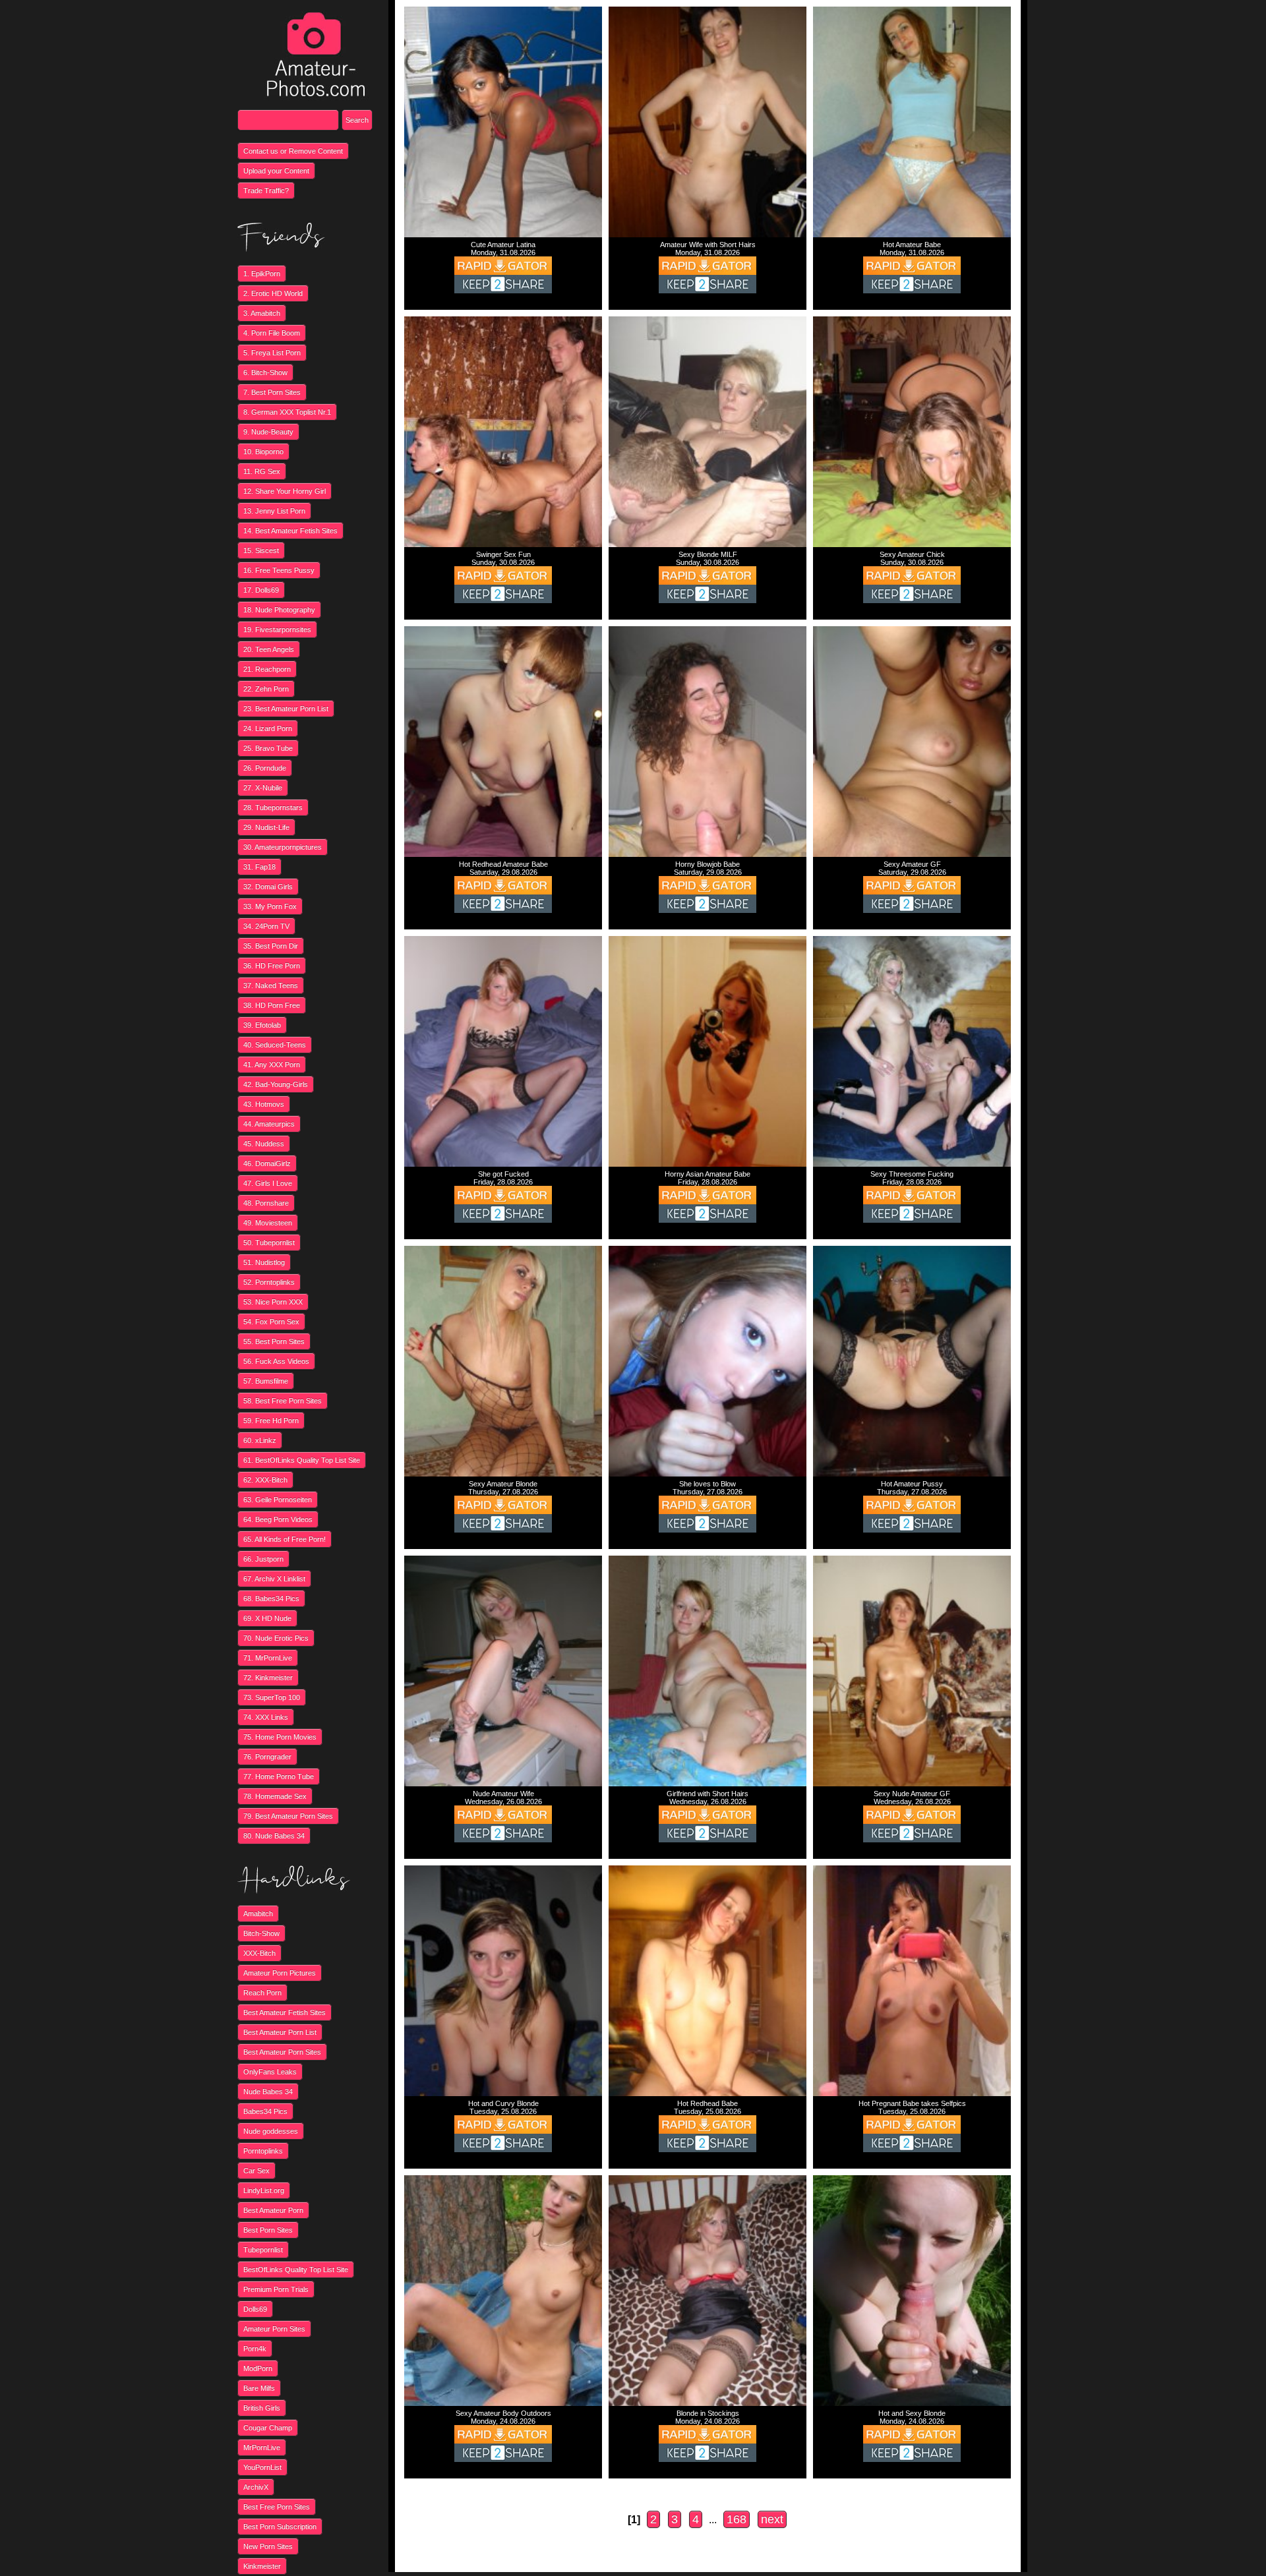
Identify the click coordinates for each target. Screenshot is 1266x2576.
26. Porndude (265, 768)
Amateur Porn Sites (274, 2329)
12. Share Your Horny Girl (285, 491)
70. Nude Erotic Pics (276, 1638)
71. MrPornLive (268, 1658)
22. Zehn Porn (266, 689)
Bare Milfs (259, 2388)
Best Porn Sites (268, 2230)
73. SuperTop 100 (272, 1697)
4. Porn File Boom (272, 333)
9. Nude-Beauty (268, 432)
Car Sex (256, 2171)
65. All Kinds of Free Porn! (285, 1539)
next (772, 2519)
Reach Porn (262, 1993)
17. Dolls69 (261, 590)
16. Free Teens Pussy (279, 570)
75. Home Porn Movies (280, 1737)
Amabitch (258, 1914)
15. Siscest (261, 550)
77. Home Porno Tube (279, 1776)
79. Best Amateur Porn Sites (288, 1816)
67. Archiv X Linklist (274, 1579)
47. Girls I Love (268, 1183)
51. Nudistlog (264, 1262)
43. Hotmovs (264, 1104)
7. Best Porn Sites (272, 392)
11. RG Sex (262, 471)
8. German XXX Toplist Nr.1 (287, 412)
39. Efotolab (262, 1025)
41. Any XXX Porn (272, 1065)
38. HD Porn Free (272, 1005)
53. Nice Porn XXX (273, 1302)
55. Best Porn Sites (274, 1341)
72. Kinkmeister (268, 1678)
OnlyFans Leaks (270, 2072)
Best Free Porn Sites (277, 2507)
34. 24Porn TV (266, 926)
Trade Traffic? (266, 190)
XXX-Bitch (259, 1953)
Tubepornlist (263, 2250)
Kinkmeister (262, 2566)
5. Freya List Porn (272, 353)
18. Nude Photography (279, 610)
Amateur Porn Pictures (280, 1973)
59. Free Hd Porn (271, 1420)
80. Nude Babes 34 (274, 1836)
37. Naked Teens (271, 985)
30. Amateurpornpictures (283, 847)
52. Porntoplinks (269, 1282)
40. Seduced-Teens (275, 1045)
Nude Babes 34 (268, 2092)
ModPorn (258, 2368)
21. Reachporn (267, 669)
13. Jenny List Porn (274, 511)
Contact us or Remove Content (293, 151)
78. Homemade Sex (275, 1796)
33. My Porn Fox (270, 906)
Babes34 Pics (265, 2111)
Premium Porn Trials (276, 2289)
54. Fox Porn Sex (271, 1322)
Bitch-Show (261, 1933)
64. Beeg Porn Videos (278, 1519)
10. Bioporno (263, 452)
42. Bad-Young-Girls (276, 1084)
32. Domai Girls (268, 887)
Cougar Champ (268, 2428)
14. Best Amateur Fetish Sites (290, 531)
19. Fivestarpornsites (277, 629)
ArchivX (256, 2487)
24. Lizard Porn (268, 728)
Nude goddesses (271, 2131)
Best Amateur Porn (273, 2210)
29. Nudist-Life (266, 827)
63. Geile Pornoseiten (278, 1500)
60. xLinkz (260, 1440)
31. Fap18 (259, 867)
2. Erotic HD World (273, 293)
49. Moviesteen (268, 1223)
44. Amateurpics (269, 1124)
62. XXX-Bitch (265, 1480)
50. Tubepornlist (269, 1243)
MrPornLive (262, 2447)
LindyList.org (264, 2190)
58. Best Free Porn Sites (283, 1401)
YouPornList (262, 2467)
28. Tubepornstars (273, 807)
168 (737, 2519)
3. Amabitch (262, 313)
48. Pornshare (266, 1203)
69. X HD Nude (267, 1618)
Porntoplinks (263, 2151)
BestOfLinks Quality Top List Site (296, 2269)
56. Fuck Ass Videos (276, 1361)
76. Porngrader (267, 1757)
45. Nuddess (264, 1144)
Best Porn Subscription (280, 2527)
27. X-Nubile (263, 788)
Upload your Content (276, 171)
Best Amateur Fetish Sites (285, 2012)
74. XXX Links (266, 1717)
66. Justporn (263, 1559)
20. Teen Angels (269, 649)
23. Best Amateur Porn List (286, 709)
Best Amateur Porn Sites (282, 2052)
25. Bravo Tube (268, 748)
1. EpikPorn (262, 274)
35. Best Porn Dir (271, 946)
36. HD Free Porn (272, 966)
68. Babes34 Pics (271, 1598)
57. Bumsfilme (266, 1381)
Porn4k (255, 2349)
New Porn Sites (268, 2546)
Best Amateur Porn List (280, 2032)
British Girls (262, 2408)
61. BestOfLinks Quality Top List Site (302, 1460)
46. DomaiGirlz (267, 1163)
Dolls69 (255, 2309)
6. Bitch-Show (265, 372)
